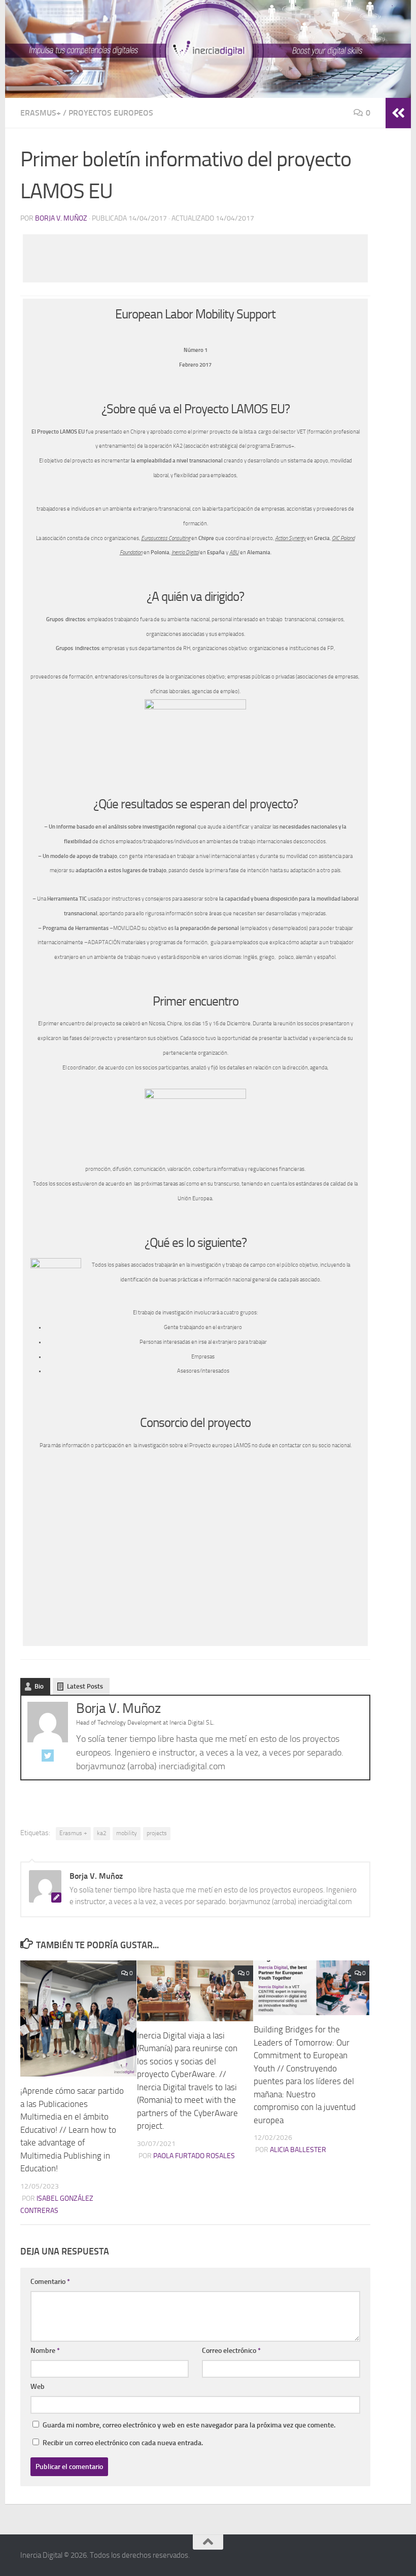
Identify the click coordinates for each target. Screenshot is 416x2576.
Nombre (45, 2351)
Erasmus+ (41, 113)
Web (38, 2387)
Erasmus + (73, 1833)
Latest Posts (85, 1686)
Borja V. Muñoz (61, 218)
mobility (127, 1833)
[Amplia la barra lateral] (398, 113)
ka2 (102, 1833)
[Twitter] (48, 1758)
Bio (39, 1686)
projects (157, 1833)
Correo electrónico (231, 2351)
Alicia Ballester (298, 2150)
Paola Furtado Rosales (194, 2156)
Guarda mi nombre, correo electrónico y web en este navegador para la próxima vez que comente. (189, 2425)
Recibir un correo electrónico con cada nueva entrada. (123, 2443)
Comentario (50, 2282)
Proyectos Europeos (111, 113)
